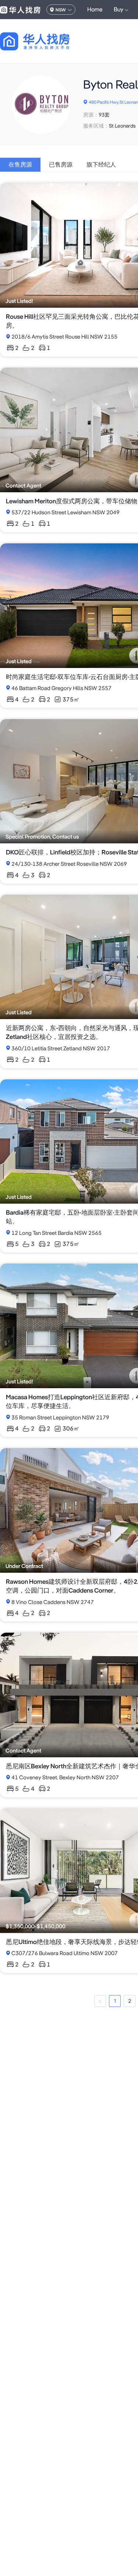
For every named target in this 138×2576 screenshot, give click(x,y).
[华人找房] (20, 10)
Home (95, 9)
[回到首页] (48, 41)
